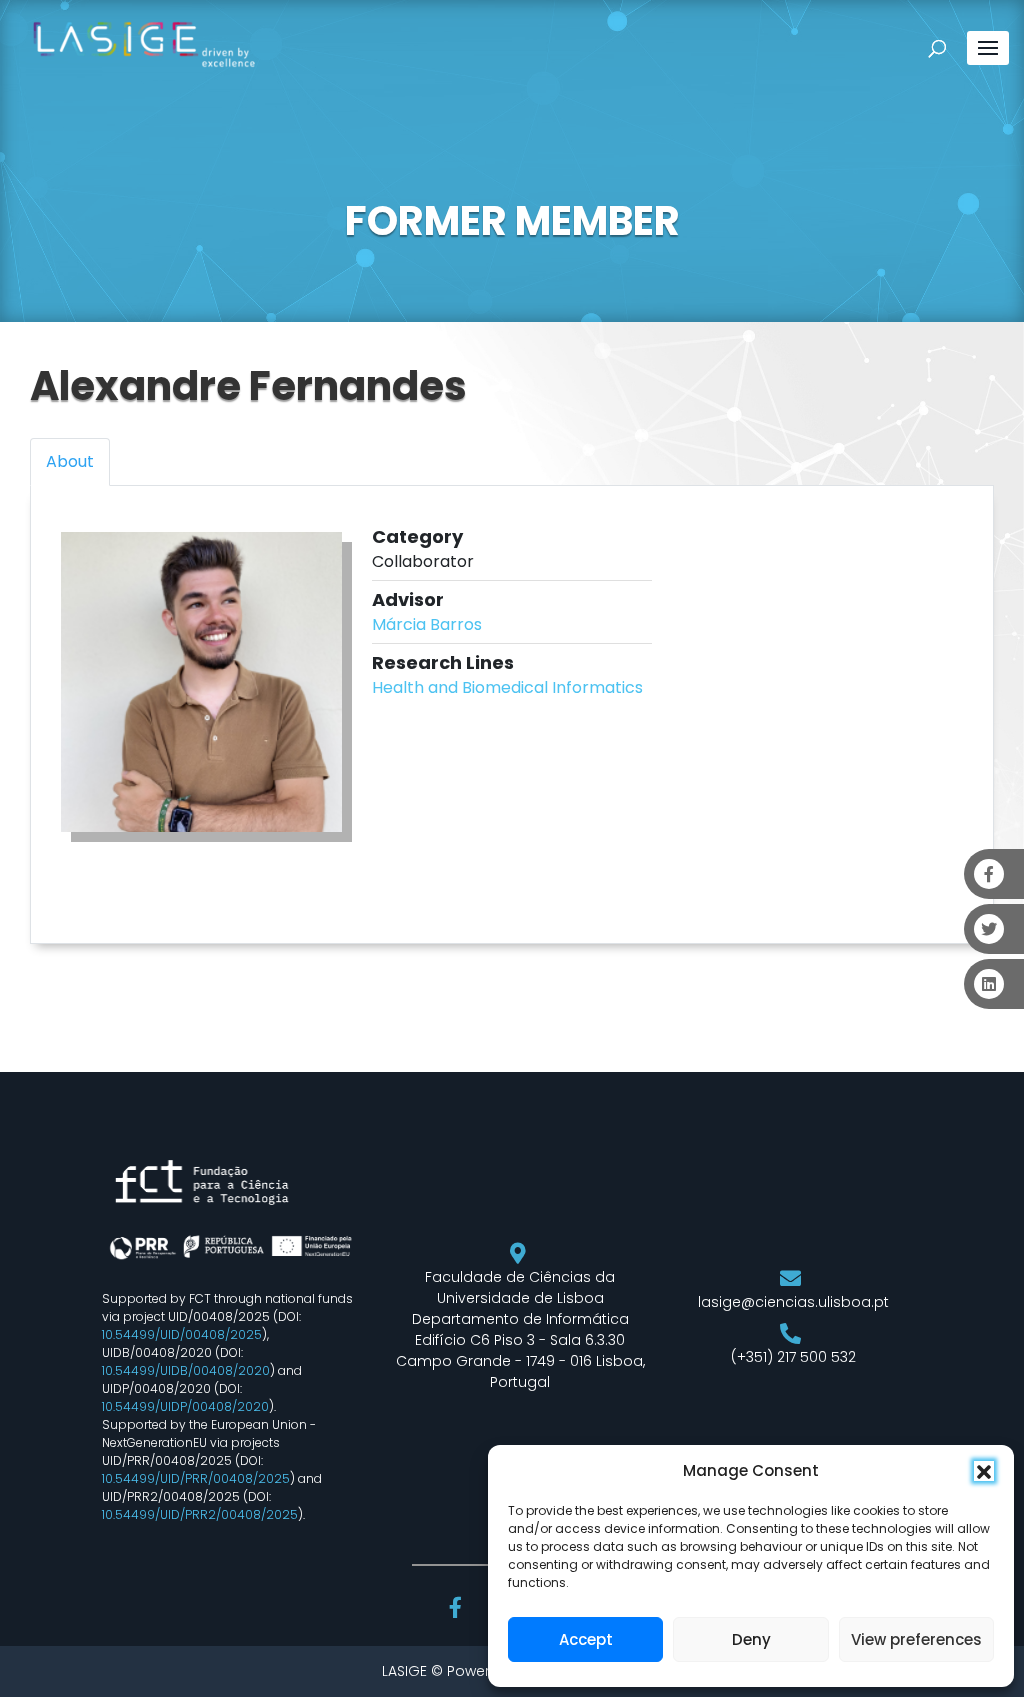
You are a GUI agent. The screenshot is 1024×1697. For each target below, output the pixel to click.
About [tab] (70, 461)
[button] (984, 1471)
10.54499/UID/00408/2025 (182, 1334)
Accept (586, 1639)
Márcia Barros (427, 624)
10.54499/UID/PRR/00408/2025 (196, 1478)
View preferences (916, 1639)
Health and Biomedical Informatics (507, 687)
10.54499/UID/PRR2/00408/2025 (200, 1514)
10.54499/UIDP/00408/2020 (185, 1406)
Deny (751, 1639)
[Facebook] (458, 1610)
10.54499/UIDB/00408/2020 (186, 1370)
